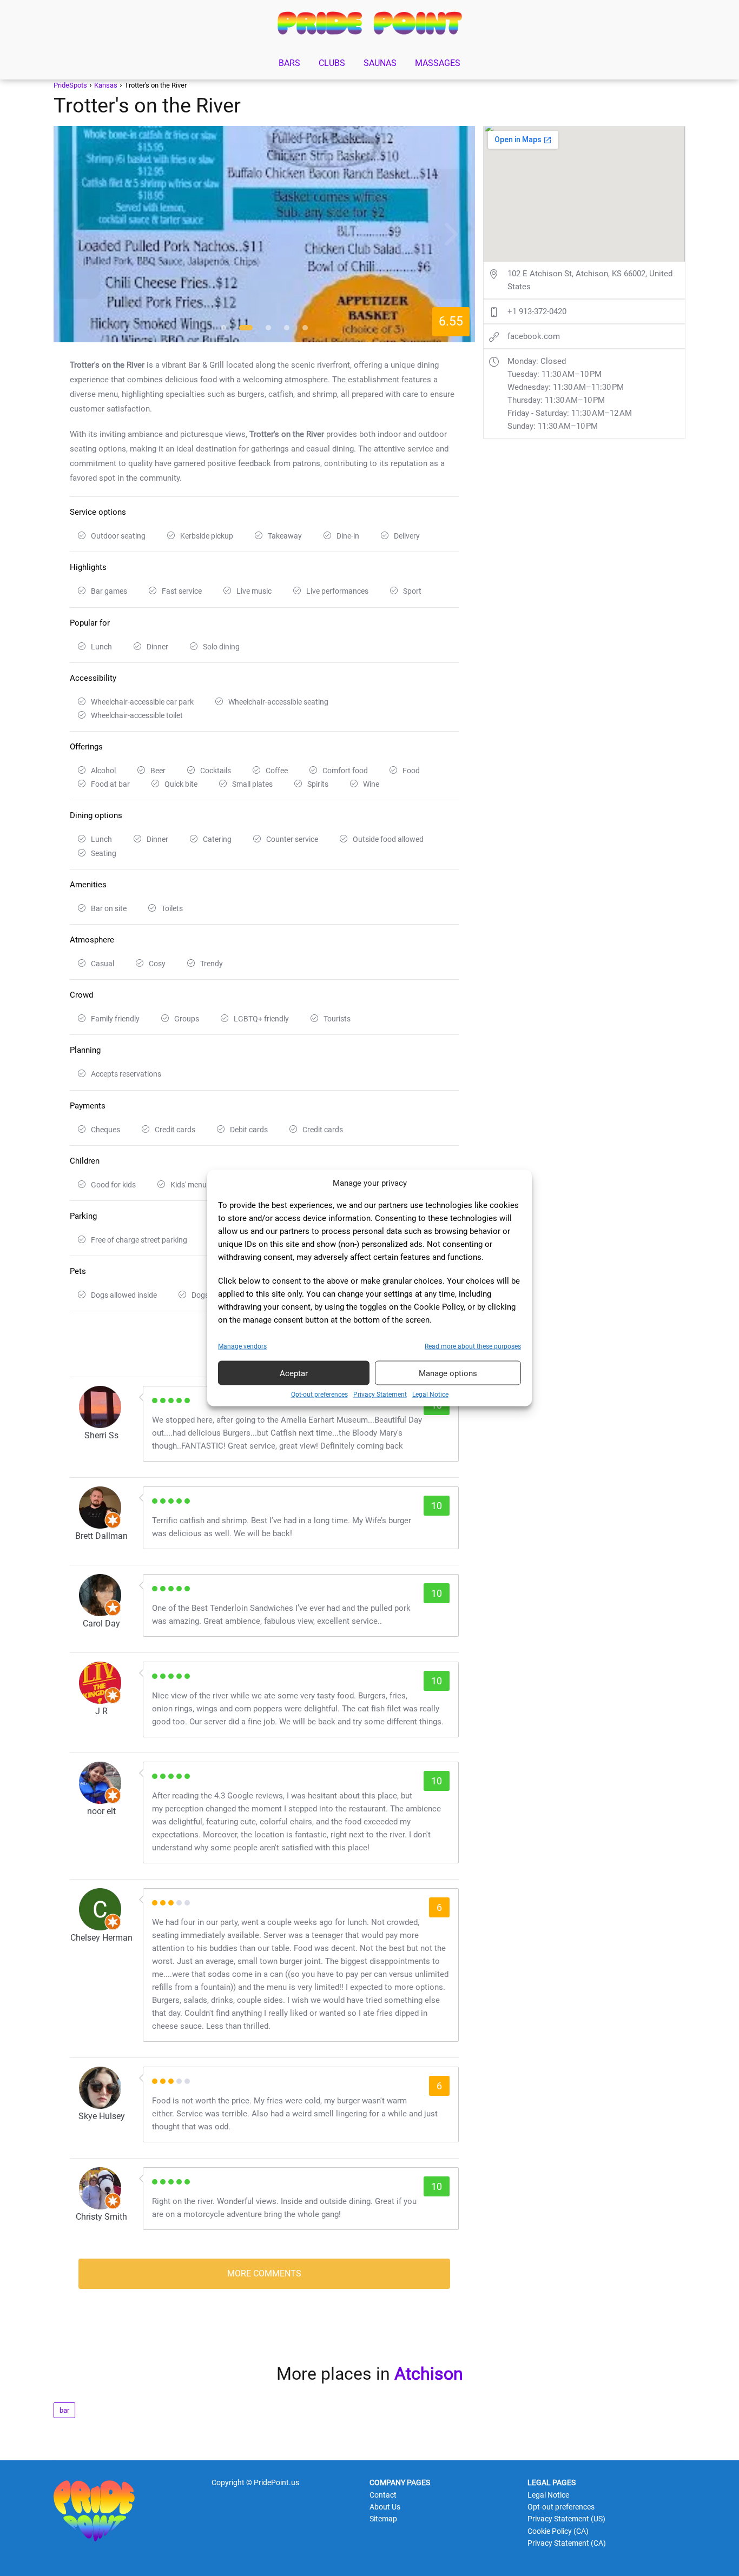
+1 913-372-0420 (537, 311)
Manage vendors (242, 1346)
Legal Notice (430, 1395)
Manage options (448, 1373)
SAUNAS (380, 63)
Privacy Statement (380, 1395)
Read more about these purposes (473, 1346)
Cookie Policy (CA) (558, 2531)
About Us (385, 2507)
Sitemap (383, 2519)
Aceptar (294, 1373)
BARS (289, 63)
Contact (383, 2495)
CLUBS (332, 63)
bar (64, 2410)
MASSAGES (438, 63)
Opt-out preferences (319, 1395)
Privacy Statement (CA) (567, 2543)
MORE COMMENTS (264, 2273)
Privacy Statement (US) (566, 2519)
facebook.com (534, 336)
